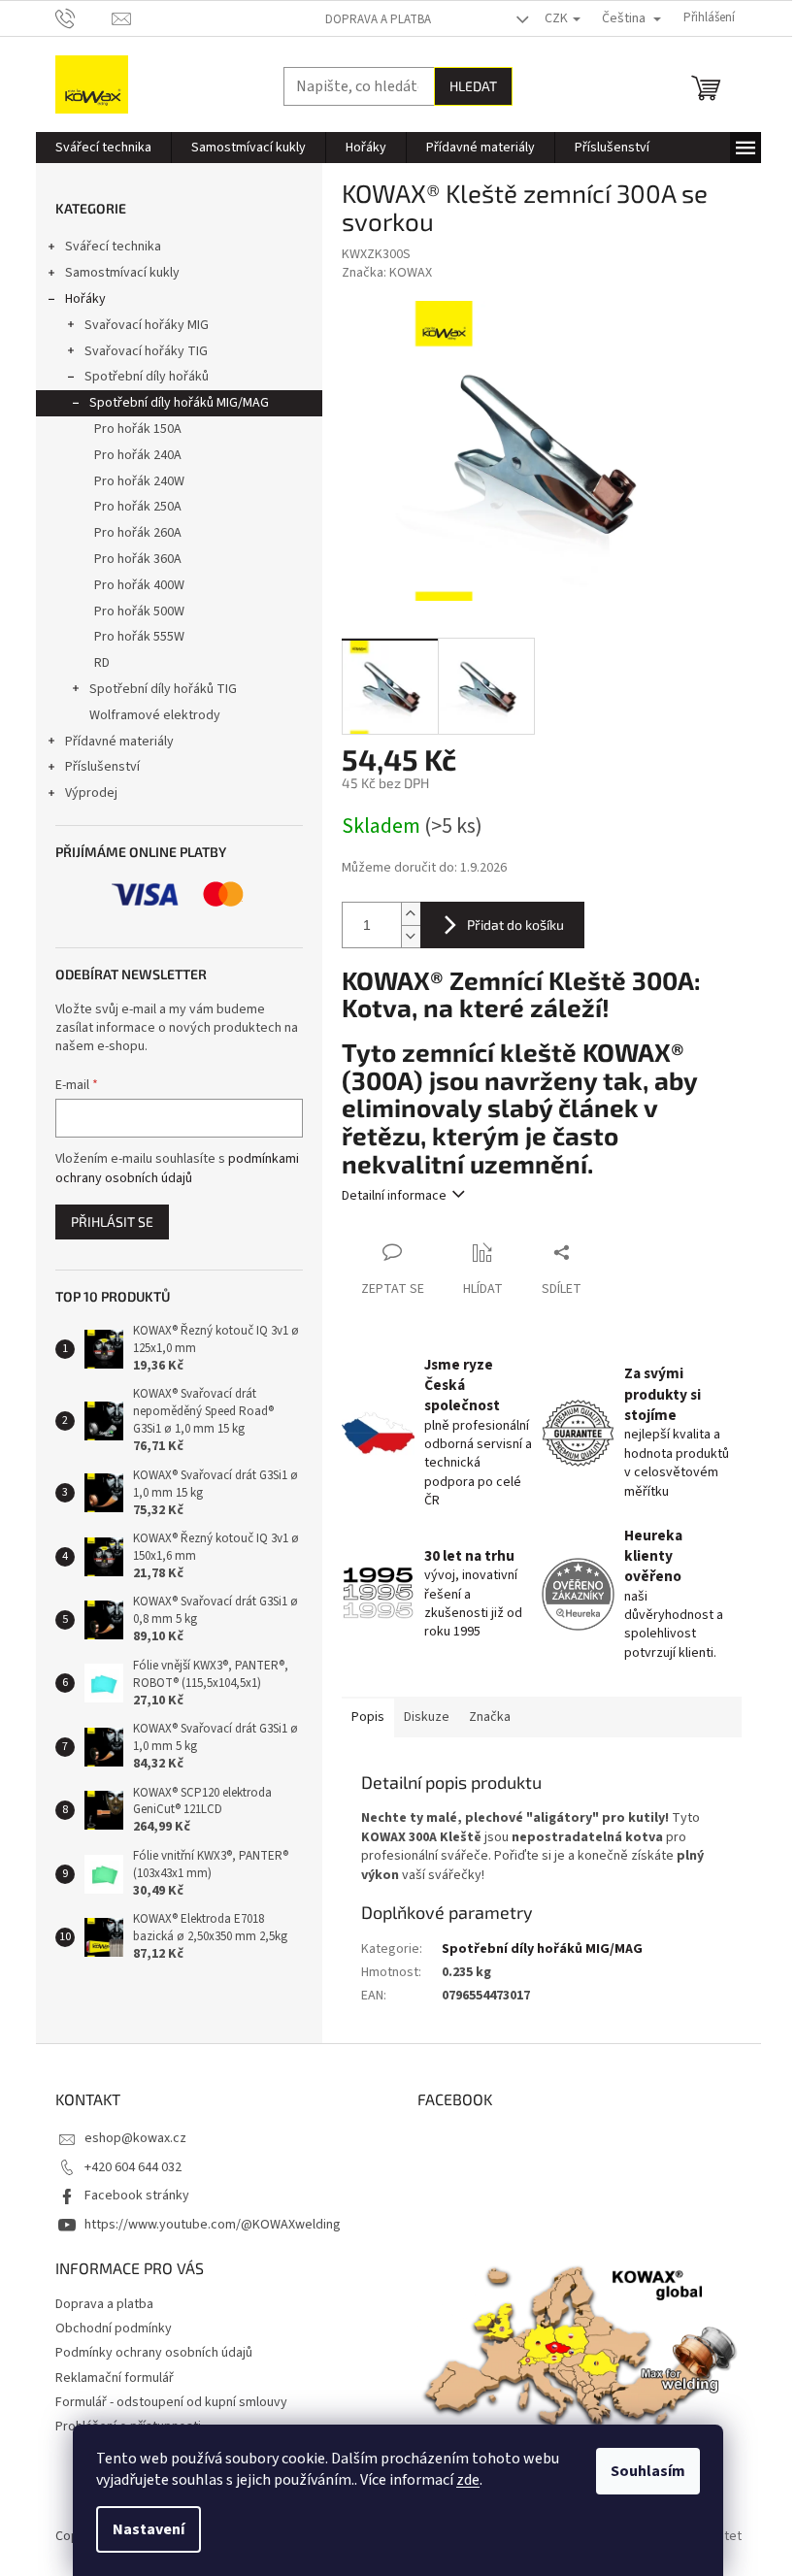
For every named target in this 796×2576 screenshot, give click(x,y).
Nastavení (149, 2529)
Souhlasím (648, 2471)
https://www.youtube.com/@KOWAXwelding (213, 2225)
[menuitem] (103, 148)
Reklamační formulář (115, 2378)
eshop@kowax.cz (135, 2138)
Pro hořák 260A (138, 533)
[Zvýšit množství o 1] (411, 914)
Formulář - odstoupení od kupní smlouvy (171, 2402)
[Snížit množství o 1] (411, 936)
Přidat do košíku (515, 925)
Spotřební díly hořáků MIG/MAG (179, 403)
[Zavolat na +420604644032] (84, 17)
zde (468, 2480)
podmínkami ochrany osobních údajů (177, 1169)
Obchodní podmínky (114, 2328)
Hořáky (85, 299)
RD (102, 663)
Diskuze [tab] (427, 1717)
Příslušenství (102, 767)
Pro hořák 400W (139, 585)
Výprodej (91, 793)
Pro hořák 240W (139, 481)
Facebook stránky (137, 2196)
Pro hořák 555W (139, 637)
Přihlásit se (112, 1222)
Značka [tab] (490, 1717)
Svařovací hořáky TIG (146, 351)
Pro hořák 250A (138, 507)
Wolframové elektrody (155, 715)
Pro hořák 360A (138, 559)
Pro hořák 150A (138, 429)
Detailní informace (394, 1196)
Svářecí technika (113, 247)
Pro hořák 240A (138, 455)
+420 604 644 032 (133, 2167)
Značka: (387, 273)
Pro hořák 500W (139, 611)
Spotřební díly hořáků (147, 377)
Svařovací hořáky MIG (147, 325)
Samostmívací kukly (122, 273)
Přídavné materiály (119, 742)
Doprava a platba (378, 19)
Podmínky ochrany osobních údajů (154, 2353)
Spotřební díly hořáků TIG (163, 689)
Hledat (473, 86)
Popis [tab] (368, 1717)
